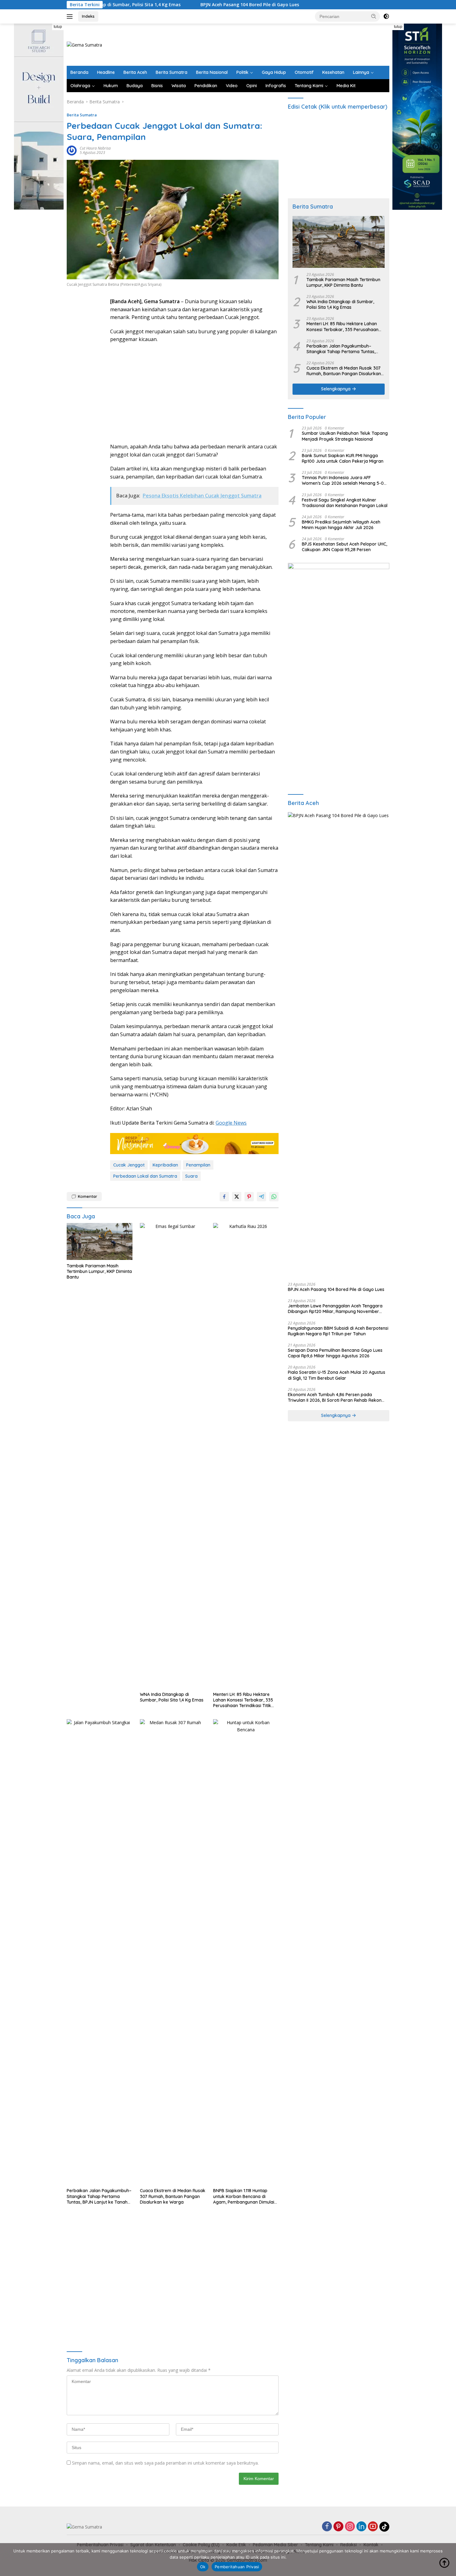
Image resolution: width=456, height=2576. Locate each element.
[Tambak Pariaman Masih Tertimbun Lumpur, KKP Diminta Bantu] (100, 1241)
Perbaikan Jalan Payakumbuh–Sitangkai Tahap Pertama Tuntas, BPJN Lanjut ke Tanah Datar (99, 2196)
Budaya (135, 86)
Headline (106, 72)
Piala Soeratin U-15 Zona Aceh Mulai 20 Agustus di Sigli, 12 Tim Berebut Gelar (337, 1375)
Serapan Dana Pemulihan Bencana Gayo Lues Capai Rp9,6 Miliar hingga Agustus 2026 (335, 1353)
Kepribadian (165, 1165)
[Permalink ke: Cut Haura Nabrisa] (72, 150)
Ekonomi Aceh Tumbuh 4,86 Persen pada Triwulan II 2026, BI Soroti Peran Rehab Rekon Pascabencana (335, 1397)
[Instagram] (350, 2527)
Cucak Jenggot (129, 1165)
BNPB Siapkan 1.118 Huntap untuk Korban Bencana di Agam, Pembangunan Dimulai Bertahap (244, 2196)
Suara (191, 1176)
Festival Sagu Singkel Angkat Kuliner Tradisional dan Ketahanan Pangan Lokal (345, 503)
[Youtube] (373, 2527)
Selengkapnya (336, 389)
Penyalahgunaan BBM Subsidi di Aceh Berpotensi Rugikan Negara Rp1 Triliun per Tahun (338, 1331)
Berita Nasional (212, 72)
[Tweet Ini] (237, 1197)
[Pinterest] (338, 2527)
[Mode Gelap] (386, 16)
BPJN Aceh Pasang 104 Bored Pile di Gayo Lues (192, 5)
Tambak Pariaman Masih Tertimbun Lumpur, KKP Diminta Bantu (99, 1271)
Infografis (276, 86)
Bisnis (157, 86)
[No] (448, 2560)
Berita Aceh (135, 72)
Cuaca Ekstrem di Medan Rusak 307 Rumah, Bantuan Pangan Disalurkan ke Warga (173, 2196)
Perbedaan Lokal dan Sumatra (145, 1176)
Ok (203, 2567)
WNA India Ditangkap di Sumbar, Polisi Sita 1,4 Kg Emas (172, 1697)
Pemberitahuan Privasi (237, 2567)
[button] (374, 16)
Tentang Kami (309, 86)
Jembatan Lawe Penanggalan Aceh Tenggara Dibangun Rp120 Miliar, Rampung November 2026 (335, 1309)
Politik (242, 72)
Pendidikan (206, 86)
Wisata (179, 86)
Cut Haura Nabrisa (95, 148)
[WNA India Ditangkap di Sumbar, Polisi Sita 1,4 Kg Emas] (173, 1456)
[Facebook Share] (224, 1197)
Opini (252, 86)
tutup (58, 27)
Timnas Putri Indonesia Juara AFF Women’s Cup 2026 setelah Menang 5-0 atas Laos (343, 480)
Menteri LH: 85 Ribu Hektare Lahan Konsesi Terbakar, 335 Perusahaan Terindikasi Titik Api (243, 1700)
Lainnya (361, 72)
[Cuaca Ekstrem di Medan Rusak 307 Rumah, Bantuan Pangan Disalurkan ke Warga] (173, 1952)
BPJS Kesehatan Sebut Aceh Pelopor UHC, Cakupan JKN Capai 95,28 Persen (344, 547)
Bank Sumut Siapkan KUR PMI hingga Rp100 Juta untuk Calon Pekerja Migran (343, 458)
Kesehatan (333, 72)
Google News (231, 1123)
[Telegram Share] (262, 1197)
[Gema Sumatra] (84, 44)
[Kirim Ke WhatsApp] (274, 1197)
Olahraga (80, 86)
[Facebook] (327, 2527)
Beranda (79, 72)
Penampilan (198, 1165)
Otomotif (304, 72)
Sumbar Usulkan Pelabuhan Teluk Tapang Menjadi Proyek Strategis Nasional (345, 436)
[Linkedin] (361, 2527)
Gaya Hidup (274, 72)
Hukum (111, 86)
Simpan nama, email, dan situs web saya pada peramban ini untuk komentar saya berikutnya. (165, 2463)
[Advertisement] (276, 44)
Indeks (88, 16)
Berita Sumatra (172, 72)
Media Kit (346, 86)
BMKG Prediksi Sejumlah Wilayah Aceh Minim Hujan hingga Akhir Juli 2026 (341, 525)
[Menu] (71, 16)
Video (232, 86)
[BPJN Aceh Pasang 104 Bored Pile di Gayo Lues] (339, 1045)
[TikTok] (384, 2527)
